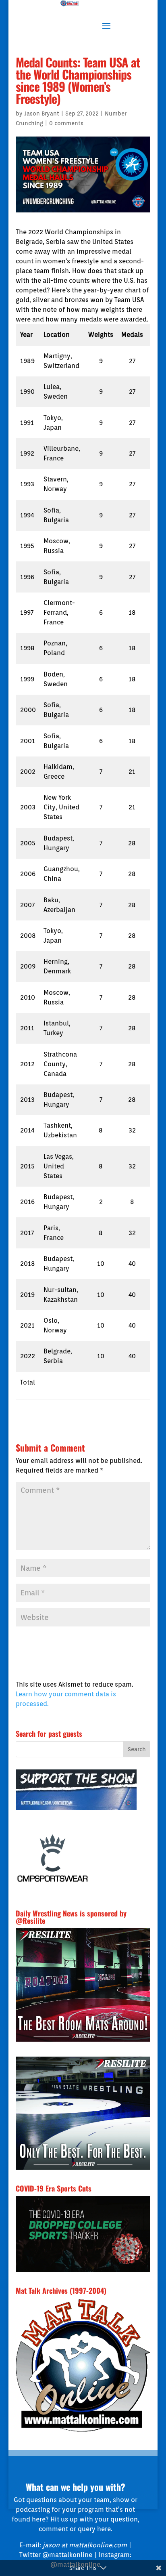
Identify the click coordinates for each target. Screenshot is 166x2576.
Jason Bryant (42, 113)
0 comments (66, 123)
